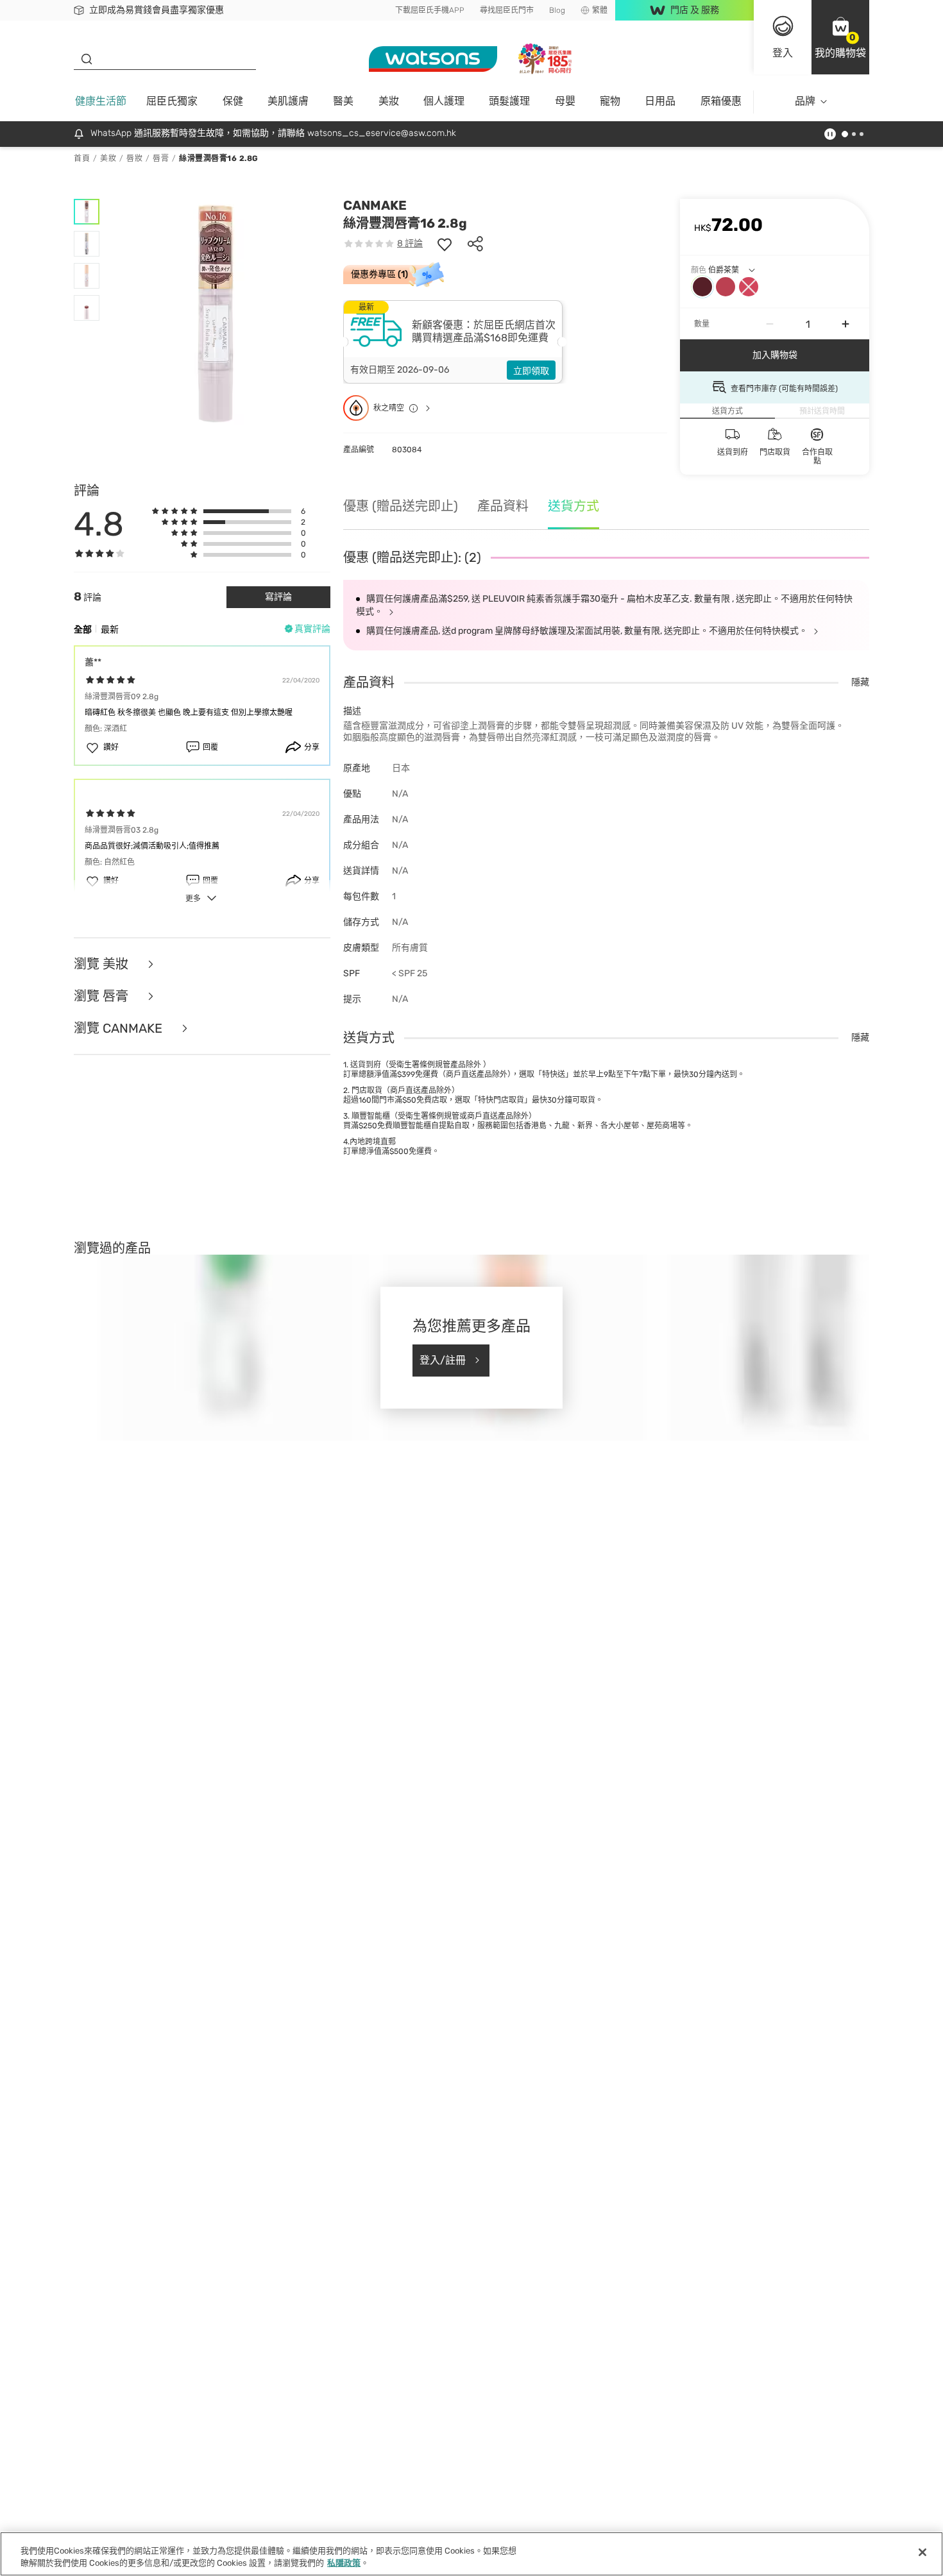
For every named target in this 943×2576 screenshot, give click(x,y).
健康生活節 (101, 101)
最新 (110, 630)
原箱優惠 (721, 101)
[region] (471, 2554)
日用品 (660, 101)
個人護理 (444, 101)
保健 (233, 101)
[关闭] (922, 2552)
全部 (83, 630)
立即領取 (531, 371)
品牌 (805, 101)
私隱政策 (344, 2563)
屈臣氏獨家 (172, 101)
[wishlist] (445, 244)
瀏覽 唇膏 (103, 996)
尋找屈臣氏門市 (507, 10)
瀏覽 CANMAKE (120, 1028)
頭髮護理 (509, 101)
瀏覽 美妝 (103, 964)
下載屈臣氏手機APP (430, 10)
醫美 (343, 101)
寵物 (610, 101)
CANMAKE (375, 205)
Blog (557, 10)
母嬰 (565, 101)
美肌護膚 (288, 101)
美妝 (389, 101)
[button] (840, 37)
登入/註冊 (443, 1360)
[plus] (845, 324)
